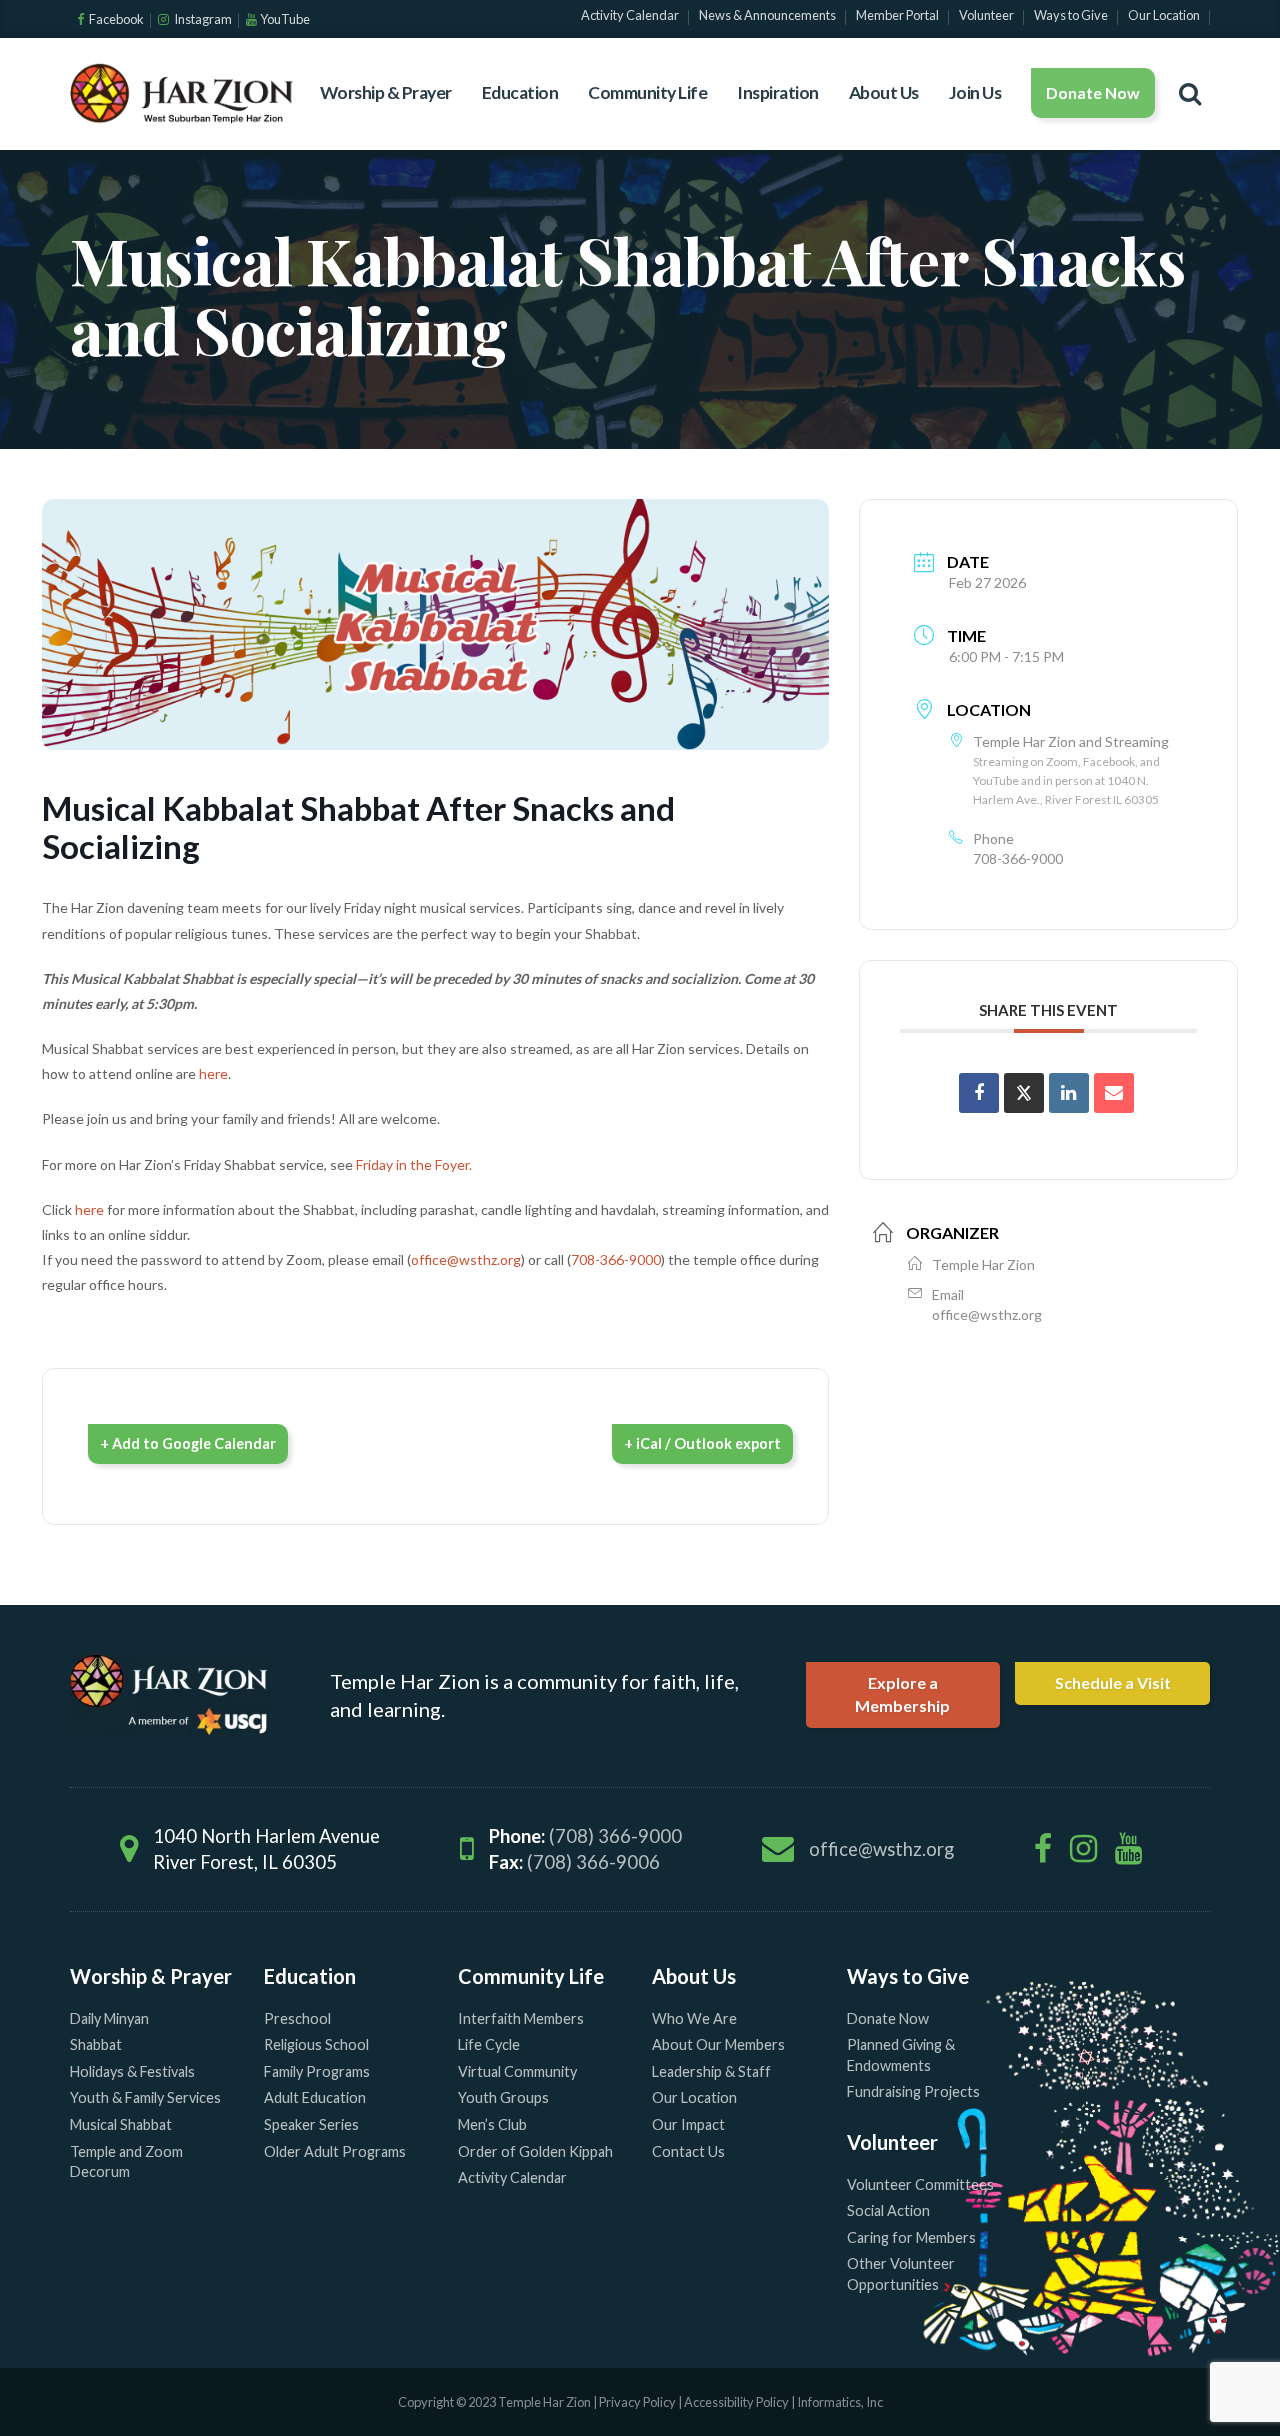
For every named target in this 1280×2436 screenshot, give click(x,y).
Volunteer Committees (920, 2184)
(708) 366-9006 (593, 1862)
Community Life (647, 92)
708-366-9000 (616, 1259)
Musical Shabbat (121, 2124)
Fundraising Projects (913, 2091)
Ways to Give (908, 1976)
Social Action (888, 2210)
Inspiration (778, 92)
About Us (884, 92)
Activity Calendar (512, 2177)
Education (520, 92)
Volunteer (892, 2142)
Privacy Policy (637, 2402)
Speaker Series (311, 2124)
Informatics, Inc (840, 2402)
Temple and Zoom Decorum (126, 2162)
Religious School (316, 2044)
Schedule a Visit (1113, 1682)
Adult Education (315, 2097)
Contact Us (688, 2151)
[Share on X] (1024, 1093)
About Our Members (718, 2044)
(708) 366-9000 (615, 1836)
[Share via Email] (1114, 1093)
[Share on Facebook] (979, 1093)
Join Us (975, 92)
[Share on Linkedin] (1069, 1093)
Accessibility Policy (737, 2402)
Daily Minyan (109, 2018)
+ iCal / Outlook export (702, 1443)
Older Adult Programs (335, 2151)
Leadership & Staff (711, 2071)
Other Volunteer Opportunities (901, 2274)
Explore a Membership (902, 1694)
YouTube (285, 19)
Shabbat (96, 2044)
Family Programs (317, 2071)
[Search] (1190, 93)
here (213, 1073)
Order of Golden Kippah (535, 2151)
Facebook (115, 19)
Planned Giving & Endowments (901, 2055)
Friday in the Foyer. (414, 1164)
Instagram (202, 19)
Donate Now (1093, 92)
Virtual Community (517, 2071)
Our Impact (688, 2124)
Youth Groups (503, 2097)
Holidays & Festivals (132, 2071)
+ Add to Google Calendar (188, 1443)
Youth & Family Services (145, 2097)
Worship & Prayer (386, 92)
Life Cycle (489, 2044)
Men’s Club (492, 2124)
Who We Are (694, 2018)
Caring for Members (911, 2237)
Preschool (297, 2018)
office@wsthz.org (466, 1259)
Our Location (694, 2097)
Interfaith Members (521, 2018)
